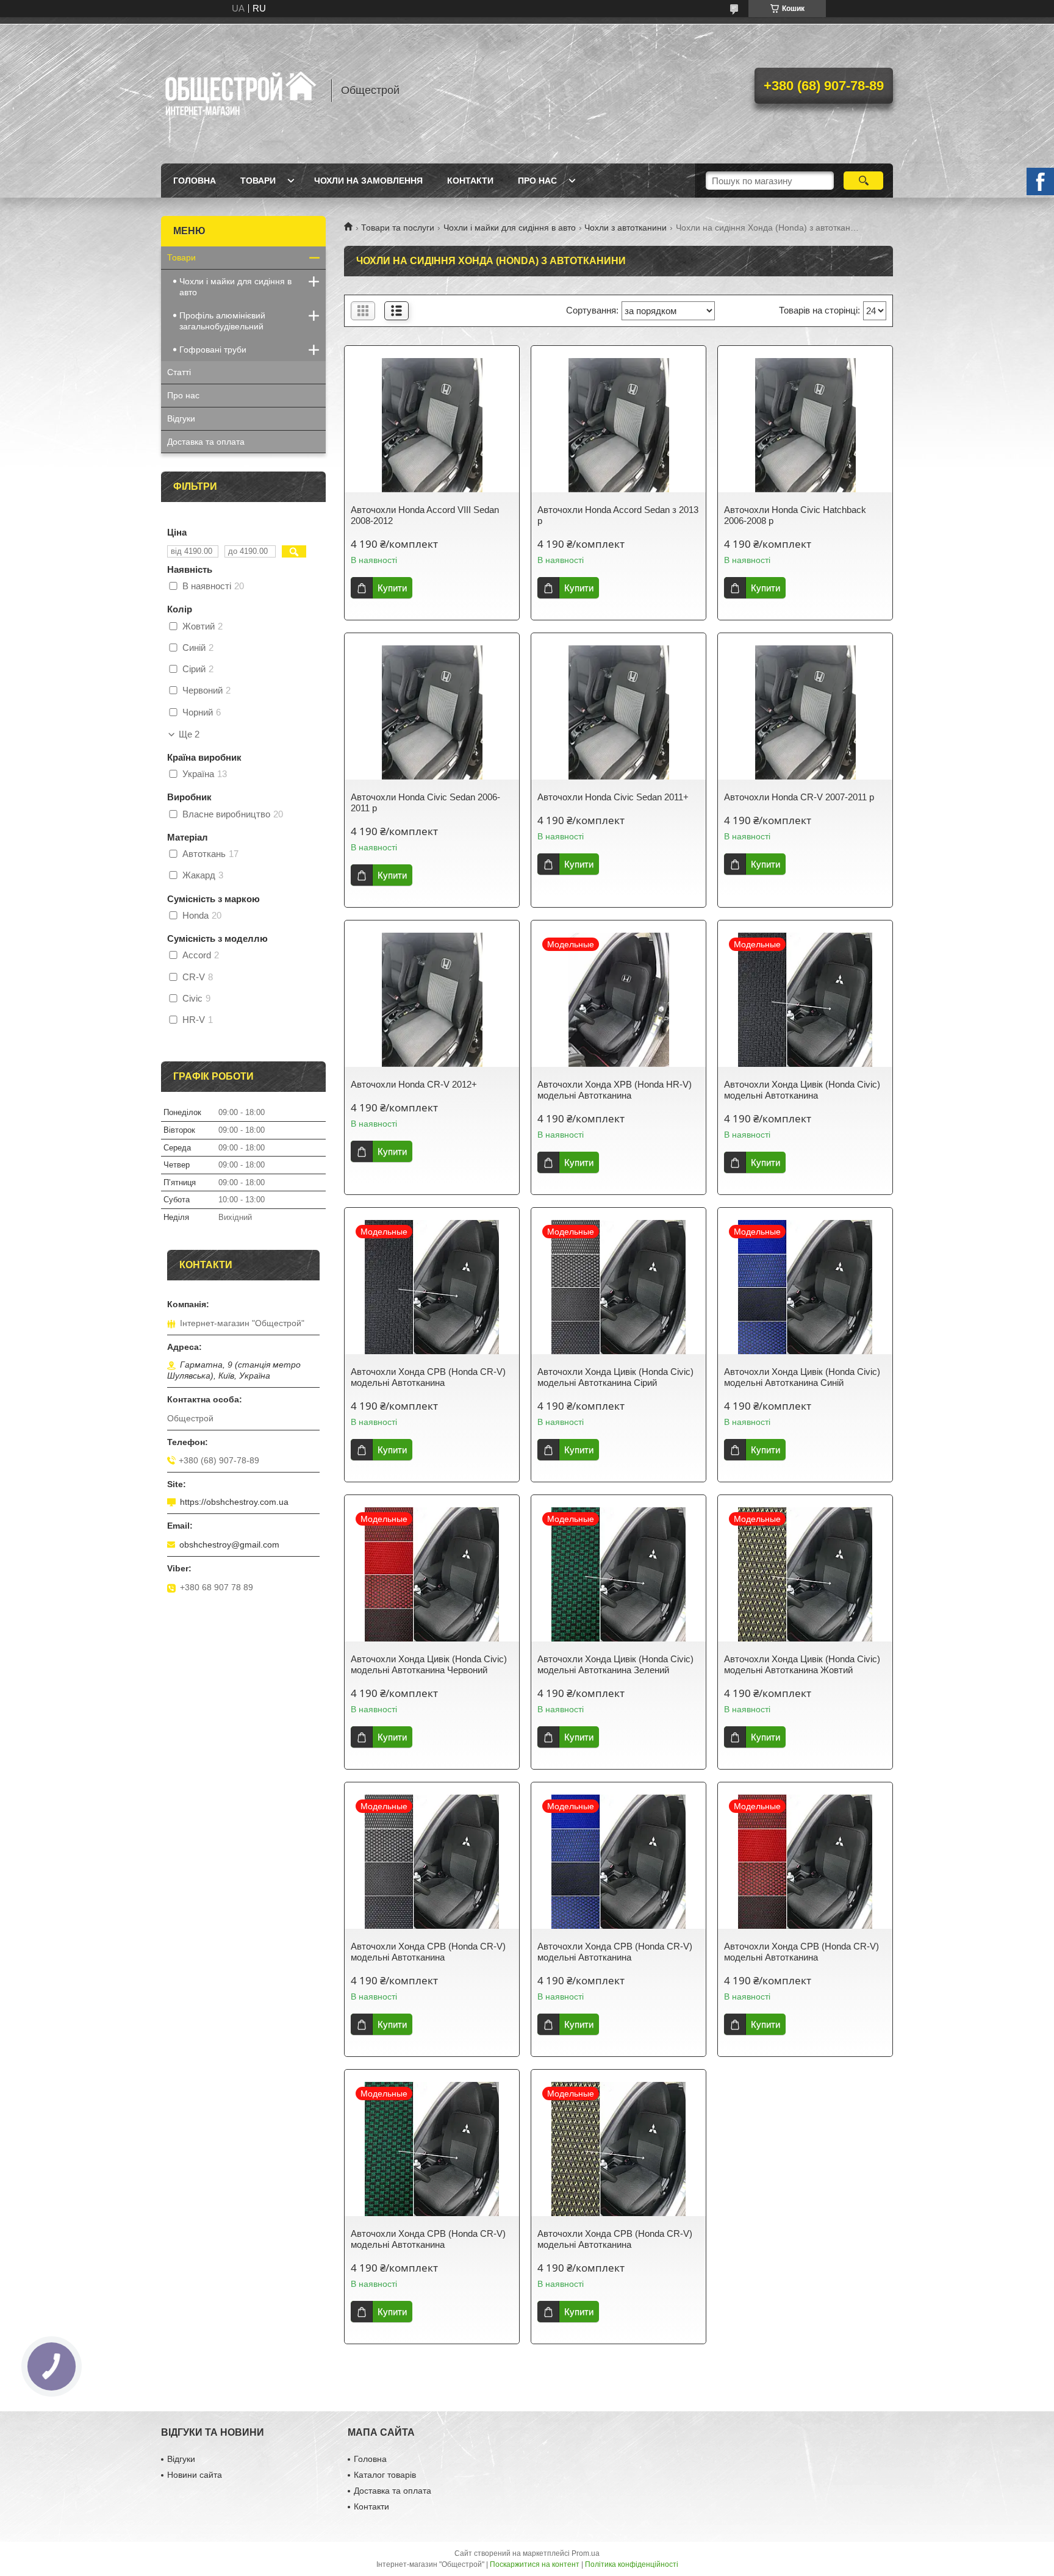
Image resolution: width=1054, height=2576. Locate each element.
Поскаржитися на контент (535, 2564)
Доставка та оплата (206, 442)
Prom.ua (586, 2553)
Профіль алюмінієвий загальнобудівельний (222, 321)
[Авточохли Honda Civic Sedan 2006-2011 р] (432, 712)
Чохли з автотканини (626, 228)
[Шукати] (863, 181)
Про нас (537, 181)
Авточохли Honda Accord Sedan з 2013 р (618, 515)
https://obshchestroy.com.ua (234, 1502)
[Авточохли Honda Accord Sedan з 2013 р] (618, 425)
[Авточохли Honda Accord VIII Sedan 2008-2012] (432, 425)
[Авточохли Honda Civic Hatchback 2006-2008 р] (805, 425)
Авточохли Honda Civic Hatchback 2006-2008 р (795, 515)
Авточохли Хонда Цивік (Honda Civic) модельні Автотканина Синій (802, 1377)
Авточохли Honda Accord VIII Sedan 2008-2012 (425, 515)
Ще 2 (189, 734)
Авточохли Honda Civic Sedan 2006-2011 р (425, 802)
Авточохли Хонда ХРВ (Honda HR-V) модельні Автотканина (615, 1090)
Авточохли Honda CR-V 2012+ (414, 1084)
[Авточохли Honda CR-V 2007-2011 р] (805, 712)
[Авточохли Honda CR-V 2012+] (432, 1000)
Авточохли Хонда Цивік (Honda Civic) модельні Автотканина (802, 1090)
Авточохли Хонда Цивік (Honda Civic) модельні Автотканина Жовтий (802, 1664)
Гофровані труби (213, 350)
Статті (179, 372)
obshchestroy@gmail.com (229, 1545)
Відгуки (181, 418)
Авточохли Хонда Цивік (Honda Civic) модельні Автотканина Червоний (429, 1664)
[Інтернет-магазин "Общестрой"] (240, 90)
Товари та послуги (398, 228)
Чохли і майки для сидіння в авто (510, 228)
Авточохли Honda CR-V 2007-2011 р (799, 797)
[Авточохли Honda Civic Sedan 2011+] (618, 712)
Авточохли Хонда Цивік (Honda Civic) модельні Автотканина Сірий (615, 1377)
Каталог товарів (385, 2475)
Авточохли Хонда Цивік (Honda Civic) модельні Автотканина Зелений (615, 1664)
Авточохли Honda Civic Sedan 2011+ (613, 797)
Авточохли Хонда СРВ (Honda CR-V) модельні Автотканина (428, 1377)
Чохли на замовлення (368, 181)
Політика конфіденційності (632, 2564)
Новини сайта (195, 2475)
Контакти (470, 181)
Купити (392, 588)
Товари (258, 181)
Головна (195, 181)
